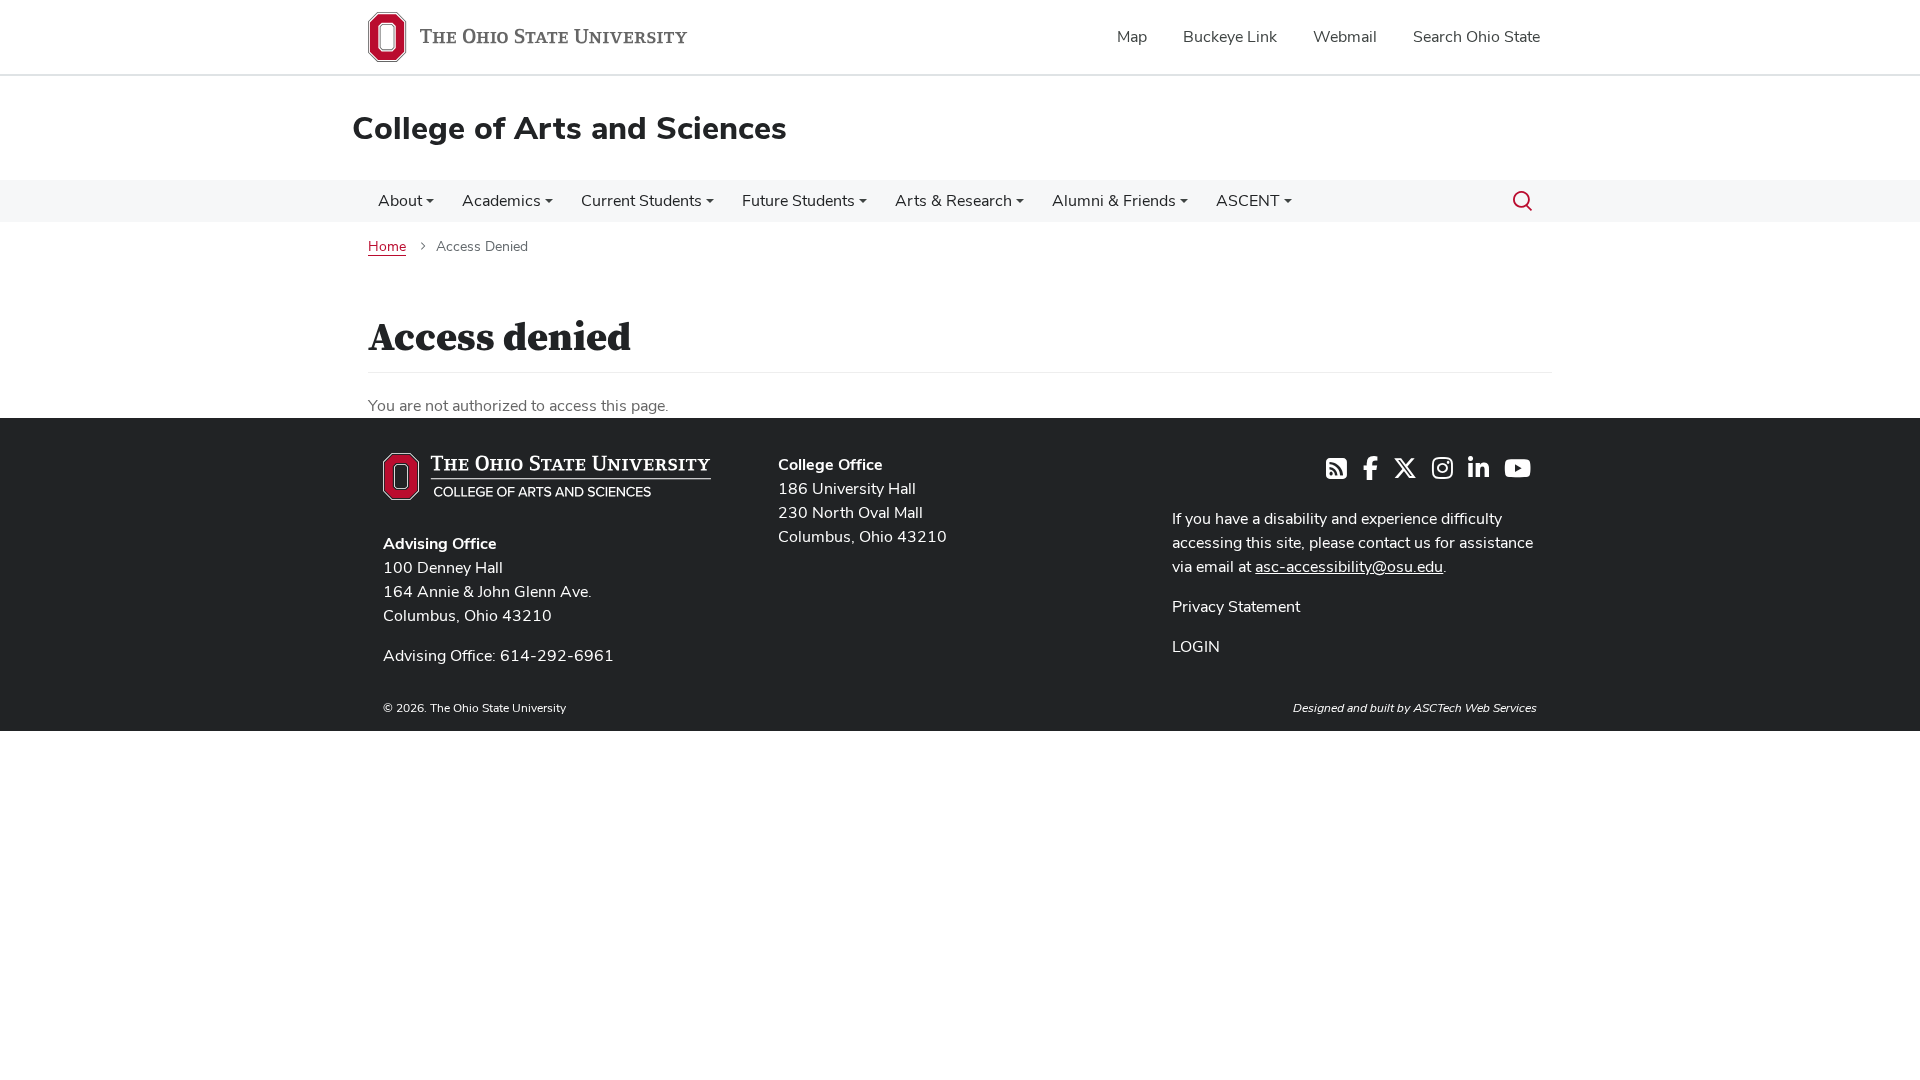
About (400, 200)
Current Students (641, 200)
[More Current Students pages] (710, 206)
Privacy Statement (1236, 606)
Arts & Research (953, 200)
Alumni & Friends (1114, 200)
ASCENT (1248, 200)
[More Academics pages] (549, 206)
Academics (501, 200)
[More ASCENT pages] (1288, 206)
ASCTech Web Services (1475, 708)
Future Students (798, 200)
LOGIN (1196, 646)
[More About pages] (430, 206)
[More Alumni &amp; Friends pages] (1184, 206)
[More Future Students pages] (863, 206)
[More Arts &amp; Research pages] (1020, 206)
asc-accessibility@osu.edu (1349, 566)
